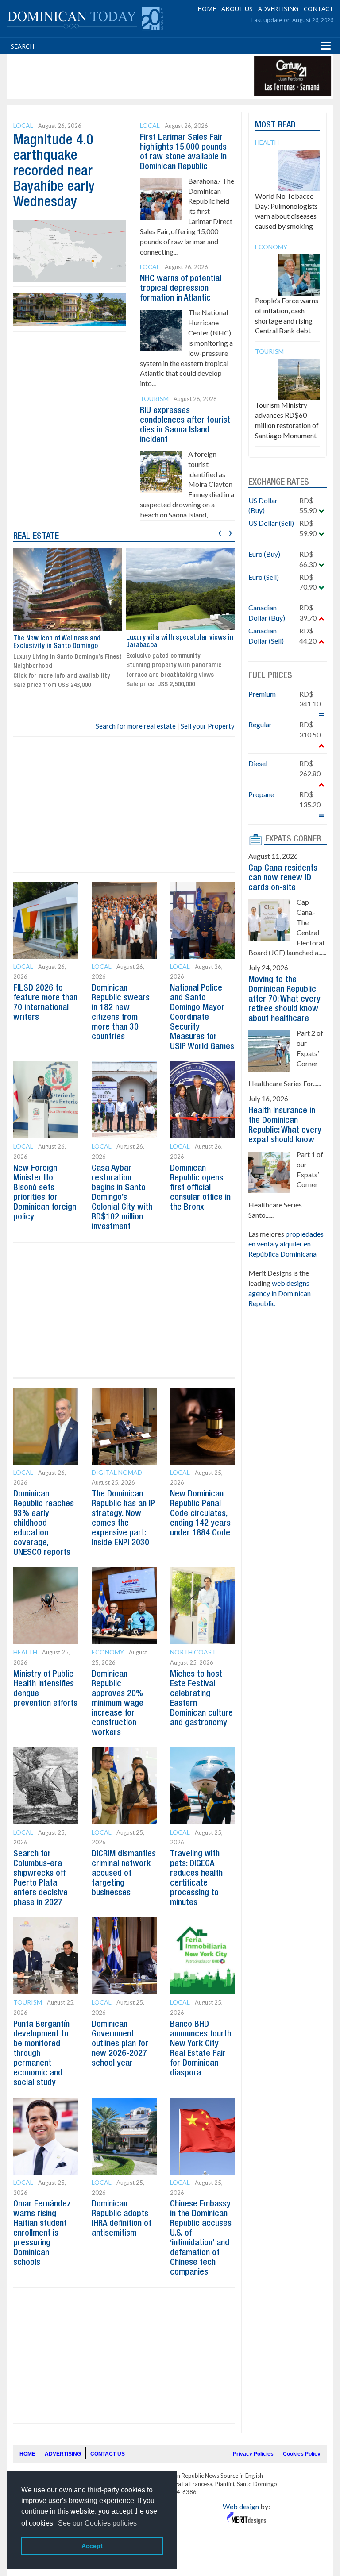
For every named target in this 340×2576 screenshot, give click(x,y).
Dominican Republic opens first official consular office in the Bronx (200, 1188)
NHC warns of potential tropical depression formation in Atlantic (181, 289)
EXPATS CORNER (293, 839)
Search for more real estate (136, 726)
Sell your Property (208, 726)
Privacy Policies (253, 2454)
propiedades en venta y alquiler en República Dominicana (286, 1244)
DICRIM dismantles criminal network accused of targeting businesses (124, 1874)
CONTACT (319, 9)
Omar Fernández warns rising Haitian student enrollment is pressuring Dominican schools (42, 2233)
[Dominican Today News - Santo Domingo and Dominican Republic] (85, 18)
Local (23, 125)
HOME (207, 9)
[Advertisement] (170, 76)
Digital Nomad (117, 1472)
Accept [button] (92, 2546)
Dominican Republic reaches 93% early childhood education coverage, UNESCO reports (44, 1523)
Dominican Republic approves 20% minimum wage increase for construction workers (118, 1704)
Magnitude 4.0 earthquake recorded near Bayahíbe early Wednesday (54, 172)
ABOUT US (237, 9)
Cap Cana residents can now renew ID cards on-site (283, 878)
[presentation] (220, 532)
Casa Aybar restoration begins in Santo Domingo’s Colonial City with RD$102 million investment (122, 1198)
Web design (241, 2506)
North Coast (193, 1652)
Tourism (154, 399)
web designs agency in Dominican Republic (280, 1293)
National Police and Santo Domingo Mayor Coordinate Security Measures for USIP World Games (202, 1018)
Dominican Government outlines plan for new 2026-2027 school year (120, 2044)
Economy (108, 1652)
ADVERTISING (278, 9)
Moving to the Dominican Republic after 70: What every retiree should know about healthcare (284, 999)
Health (25, 1652)
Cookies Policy (302, 2454)
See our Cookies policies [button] (97, 2523)
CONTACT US (108, 2454)
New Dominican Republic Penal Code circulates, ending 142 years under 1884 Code (200, 1514)
